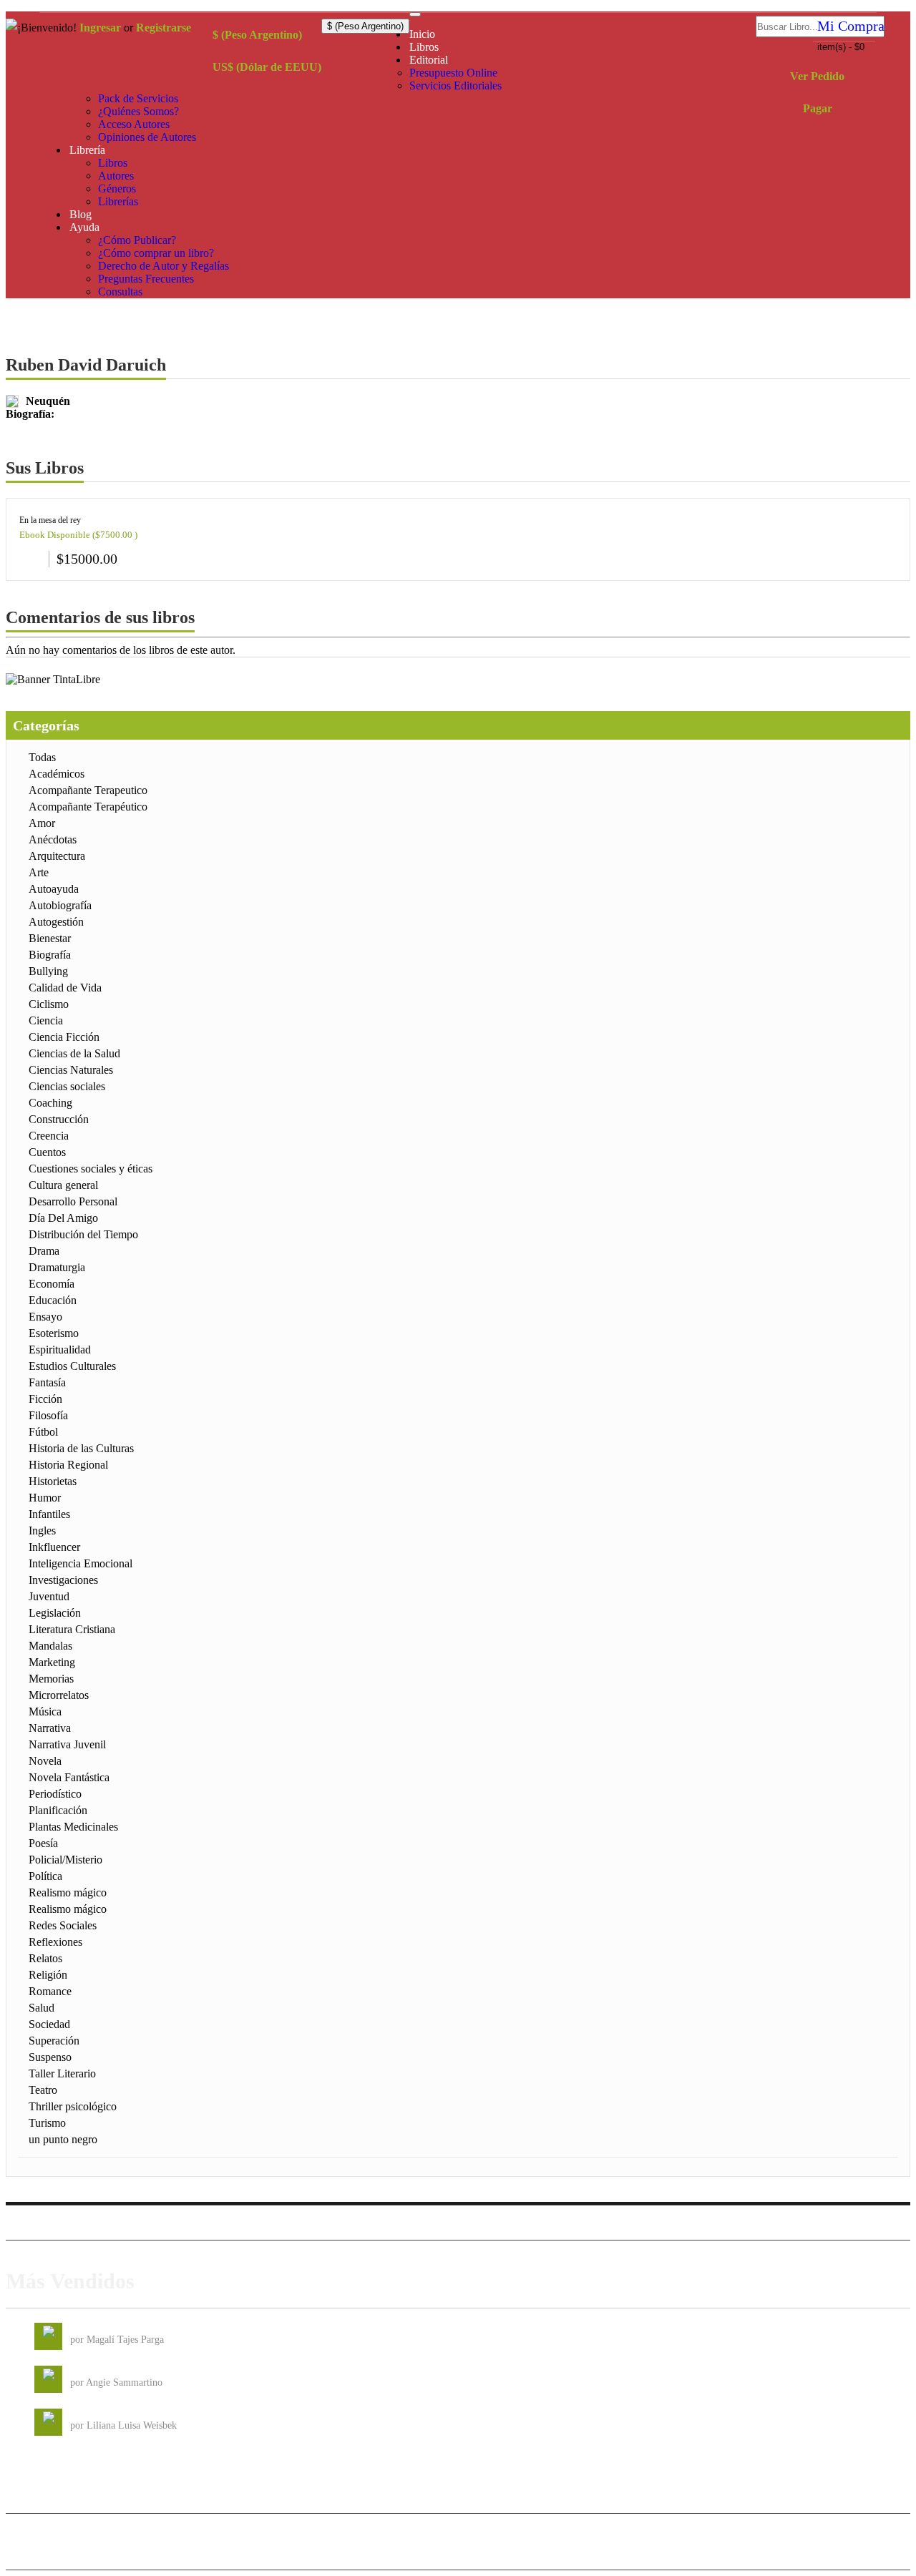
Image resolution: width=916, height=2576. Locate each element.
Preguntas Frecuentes (146, 279)
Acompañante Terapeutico (88, 790)
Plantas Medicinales (73, 1827)
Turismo (47, 2123)
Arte (39, 872)
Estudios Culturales (72, 1366)
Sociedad (49, 2024)
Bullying (48, 971)
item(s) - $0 (841, 47)
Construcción (59, 1119)
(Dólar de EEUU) (267, 67)
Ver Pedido (817, 76)
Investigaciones (63, 1580)
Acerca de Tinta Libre (706, 2222)
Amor (42, 823)
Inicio (422, 34)
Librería (87, 150)
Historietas (53, 1481)
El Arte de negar (103, 2371)
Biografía (50, 955)
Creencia (49, 1136)
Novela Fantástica (69, 1777)
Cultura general (63, 1185)
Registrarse (164, 28)
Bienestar (50, 938)
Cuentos (47, 1152)
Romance (50, 1991)
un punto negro (63, 2139)
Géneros (117, 188)
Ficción (45, 1399)
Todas (42, 757)
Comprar (30, 557)
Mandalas (50, 1646)
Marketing (52, 1662)
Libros (424, 47)
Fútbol (43, 1432)
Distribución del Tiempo (83, 1234)
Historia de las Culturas (81, 1448)
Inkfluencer (54, 1547)
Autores (116, 176)
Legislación (55, 1613)
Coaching (50, 1103)
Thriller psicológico (73, 2106)
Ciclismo (49, 1004)
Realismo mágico (68, 1892)
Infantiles (49, 1514)
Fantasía (47, 1382)
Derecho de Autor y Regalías (164, 266)
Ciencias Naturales (71, 1070)
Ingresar (100, 28)
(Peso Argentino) (257, 35)
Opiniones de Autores (147, 137)
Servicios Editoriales (455, 85)
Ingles (42, 1531)
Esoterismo (54, 1333)
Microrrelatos (59, 1695)
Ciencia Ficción (64, 1037)
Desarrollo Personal (73, 1201)
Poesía (43, 1843)
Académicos (57, 774)
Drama (44, 1251)
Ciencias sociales (67, 1086)
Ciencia (46, 1020)
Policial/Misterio (65, 1860)
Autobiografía (60, 905)
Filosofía (48, 1415)
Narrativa (50, 1728)
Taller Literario (62, 2073)
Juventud (49, 1596)
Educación (53, 1300)
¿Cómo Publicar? (137, 240)
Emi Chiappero (876, 2552)
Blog (81, 214)
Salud (42, 2008)
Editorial (429, 60)
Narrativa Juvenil (67, 1744)
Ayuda (84, 227)
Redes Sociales (63, 1925)
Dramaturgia (57, 1267)
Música (45, 1711)
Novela (45, 1761)
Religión (48, 1975)
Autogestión (56, 922)
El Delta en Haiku (107, 2414)
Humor (45, 1498)
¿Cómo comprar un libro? (156, 253)
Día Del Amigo (63, 1218)
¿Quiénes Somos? (138, 111)
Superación (54, 2041)
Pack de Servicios (138, 98)
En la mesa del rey (50, 520)
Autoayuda (54, 889)
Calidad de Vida (65, 988)
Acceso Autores (134, 124)
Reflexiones (55, 1942)
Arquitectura (57, 856)
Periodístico (55, 1794)
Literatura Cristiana (72, 1629)
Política (45, 1876)
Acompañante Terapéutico (88, 807)
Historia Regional (68, 1465)
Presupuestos (835, 2222)
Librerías (118, 201)
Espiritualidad (60, 1350)
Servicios (780, 2222)
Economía (52, 1284)
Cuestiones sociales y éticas (91, 1169)
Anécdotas (53, 839)
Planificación (58, 1810)
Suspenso (50, 2057)
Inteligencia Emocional (81, 1563)
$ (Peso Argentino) (365, 26)
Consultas (120, 292)
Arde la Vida (96, 2328)
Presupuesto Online (453, 73)
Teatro (43, 2090)
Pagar (818, 108)
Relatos (45, 1958)
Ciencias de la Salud (74, 1053)
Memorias (51, 1679)
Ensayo (45, 1317)
